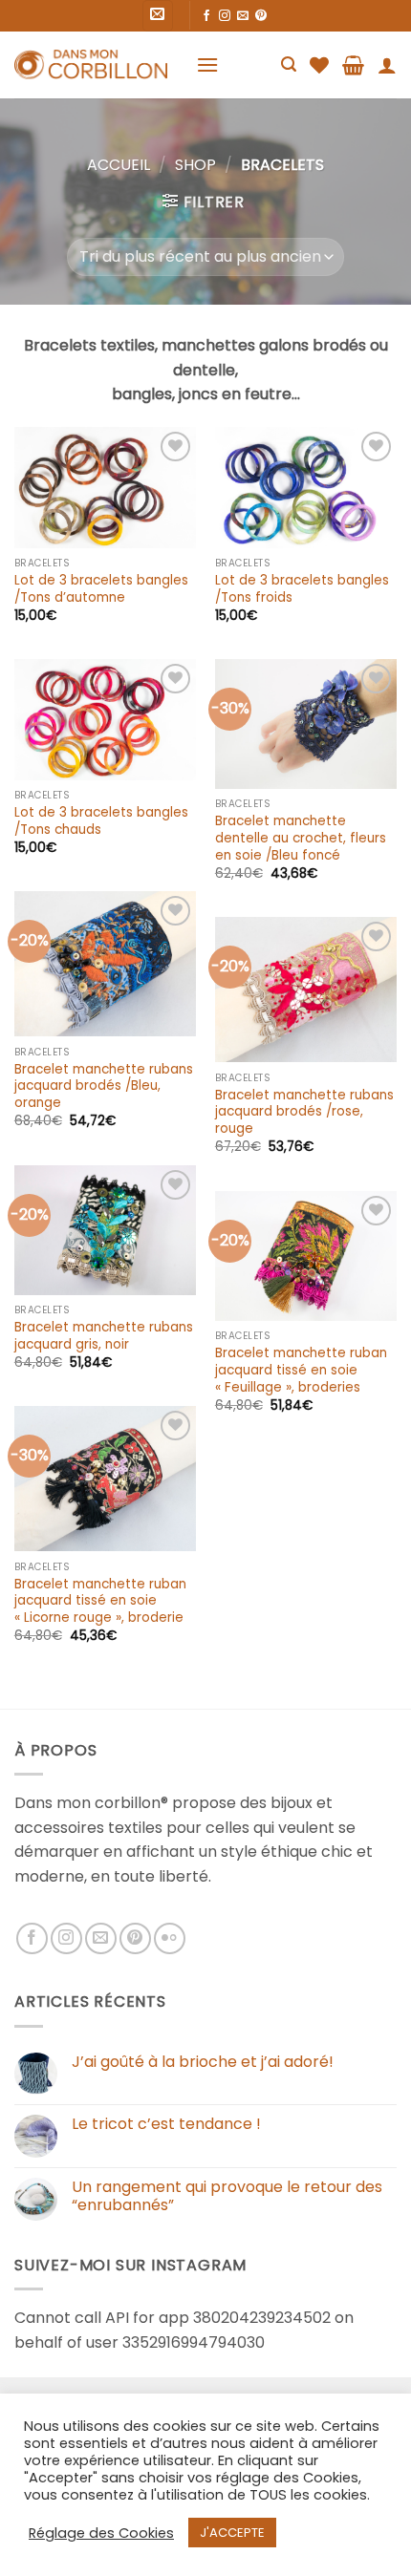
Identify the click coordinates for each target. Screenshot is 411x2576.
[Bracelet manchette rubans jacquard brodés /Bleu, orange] (105, 964)
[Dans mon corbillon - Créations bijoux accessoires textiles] (91, 65)
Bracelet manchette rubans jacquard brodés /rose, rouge (304, 1112)
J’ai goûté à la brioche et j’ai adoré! (203, 2062)
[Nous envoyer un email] (243, 16)
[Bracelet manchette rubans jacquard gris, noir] (105, 1230)
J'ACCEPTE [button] (232, 2533)
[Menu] (207, 64)
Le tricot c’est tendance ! (166, 2124)
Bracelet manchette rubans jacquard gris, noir (104, 1336)
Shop (195, 165)
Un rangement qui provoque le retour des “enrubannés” (227, 2196)
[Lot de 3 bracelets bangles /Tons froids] (306, 488)
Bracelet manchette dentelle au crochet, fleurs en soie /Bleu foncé (301, 838)
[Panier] (353, 65)
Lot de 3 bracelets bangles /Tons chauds (101, 821)
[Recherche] (289, 64)
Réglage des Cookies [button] (101, 2533)
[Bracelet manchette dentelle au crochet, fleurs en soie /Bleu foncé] (306, 724)
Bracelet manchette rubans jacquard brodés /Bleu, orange (104, 1086)
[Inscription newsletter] (158, 16)
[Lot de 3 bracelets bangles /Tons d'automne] (105, 488)
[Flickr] (170, 1938)
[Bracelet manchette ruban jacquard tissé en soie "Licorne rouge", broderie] (105, 1479)
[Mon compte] (387, 65)
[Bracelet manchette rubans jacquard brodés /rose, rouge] (306, 990)
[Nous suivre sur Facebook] (206, 16)
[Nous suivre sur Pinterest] (261, 16)
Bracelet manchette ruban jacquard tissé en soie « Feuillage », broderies (301, 1370)
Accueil (119, 165)
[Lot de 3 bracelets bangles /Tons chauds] (105, 720)
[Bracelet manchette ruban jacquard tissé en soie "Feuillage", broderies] (306, 1256)
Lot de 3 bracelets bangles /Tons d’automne (101, 589)
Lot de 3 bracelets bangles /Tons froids (302, 589)
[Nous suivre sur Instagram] (225, 16)
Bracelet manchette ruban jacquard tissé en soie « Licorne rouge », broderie (100, 1601)
